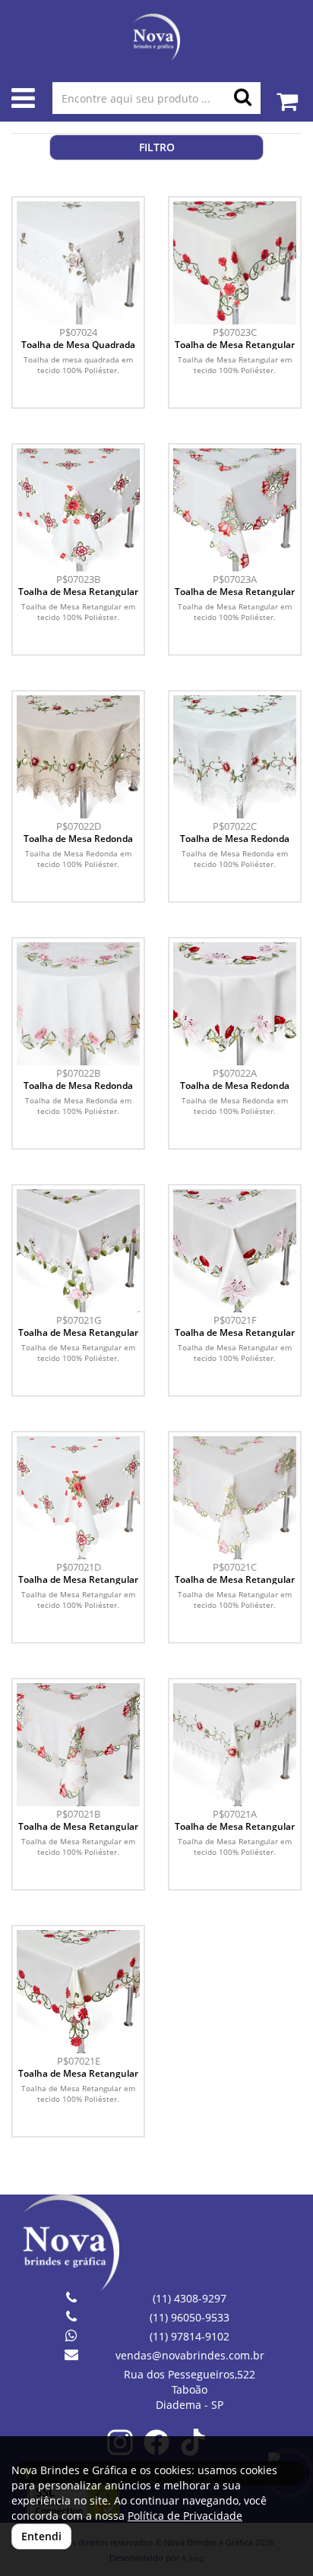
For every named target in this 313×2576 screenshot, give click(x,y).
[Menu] (23, 101)
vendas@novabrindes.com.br (190, 2355)
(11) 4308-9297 (190, 2298)
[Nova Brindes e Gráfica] (156, 37)
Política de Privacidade (185, 2516)
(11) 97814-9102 (190, 2336)
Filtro (157, 147)
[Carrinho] (287, 94)
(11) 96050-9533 (190, 2317)
